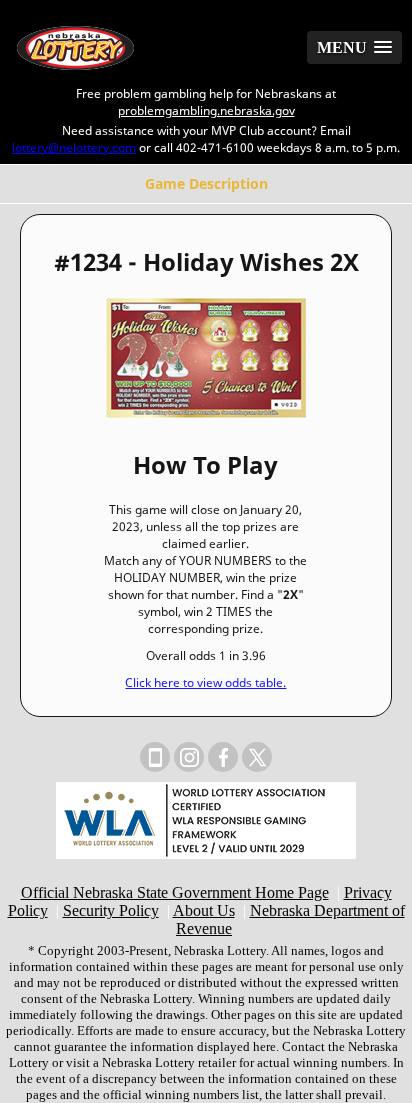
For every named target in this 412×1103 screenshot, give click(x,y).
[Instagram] (189, 757)
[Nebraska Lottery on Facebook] (223, 757)
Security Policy (111, 910)
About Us (204, 910)
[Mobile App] (155, 757)
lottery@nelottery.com (74, 147)
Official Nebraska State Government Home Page (175, 892)
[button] (354, 47)
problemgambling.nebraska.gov (206, 110)
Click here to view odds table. (205, 682)
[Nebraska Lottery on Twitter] (257, 757)
